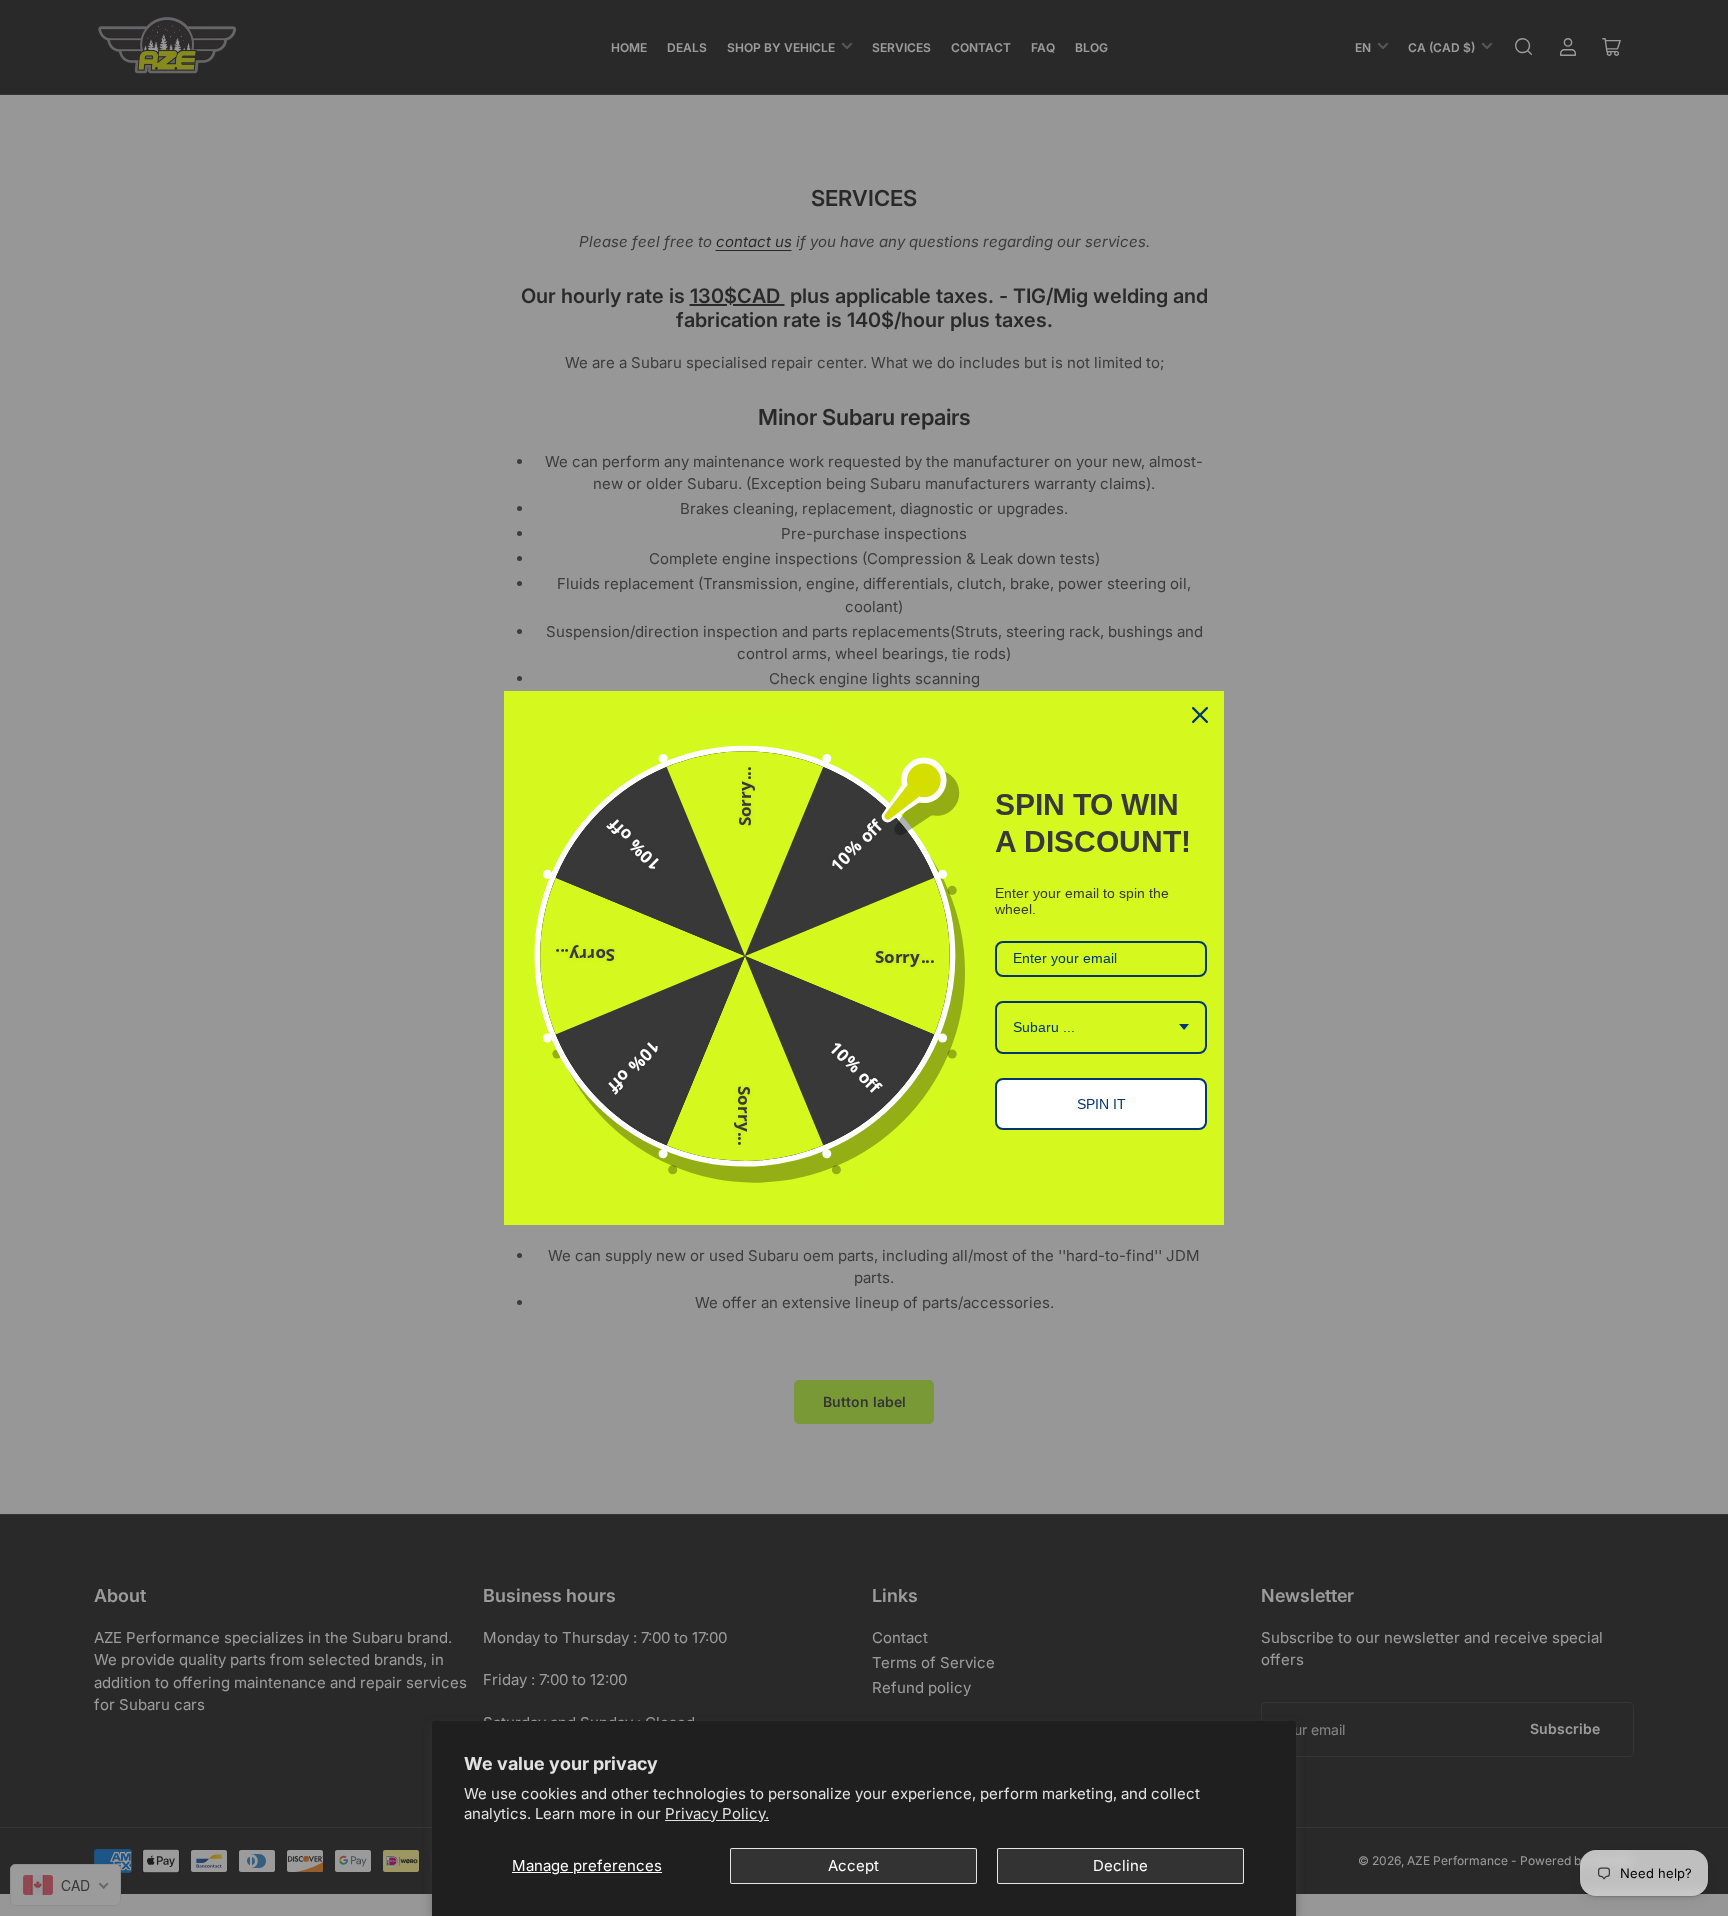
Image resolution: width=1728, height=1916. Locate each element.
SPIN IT (1101, 1104)
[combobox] (1101, 1027)
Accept (853, 1865)
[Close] (1200, 715)
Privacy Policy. (717, 1813)
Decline (1120, 1865)
